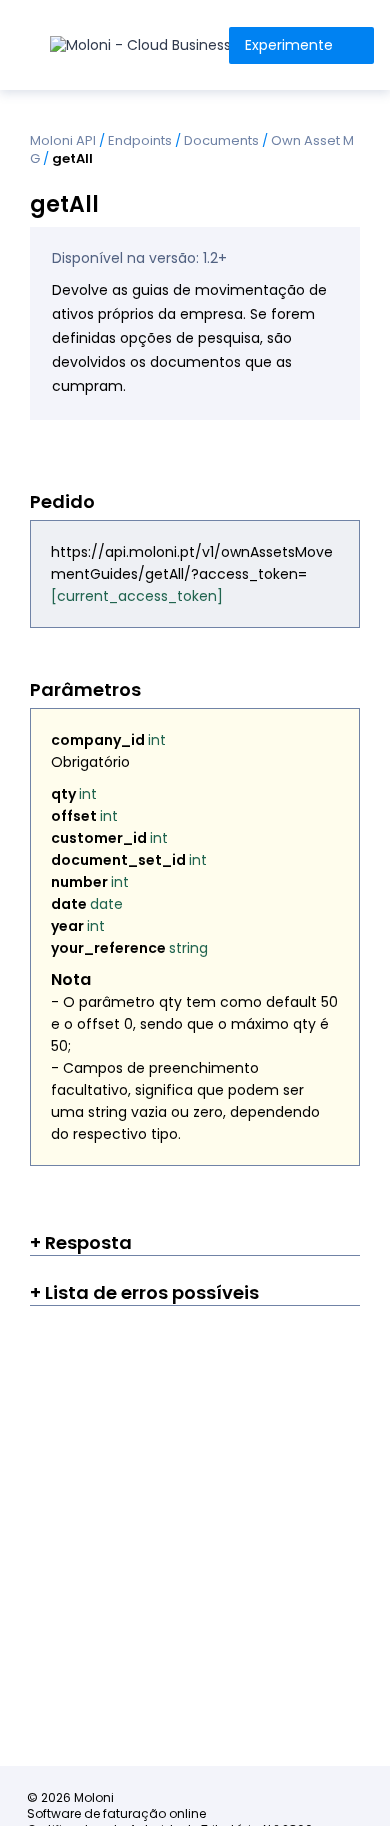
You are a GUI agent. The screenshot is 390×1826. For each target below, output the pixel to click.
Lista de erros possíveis (150, 1292)
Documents (221, 140)
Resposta (86, 1242)
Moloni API (63, 140)
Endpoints (140, 140)
